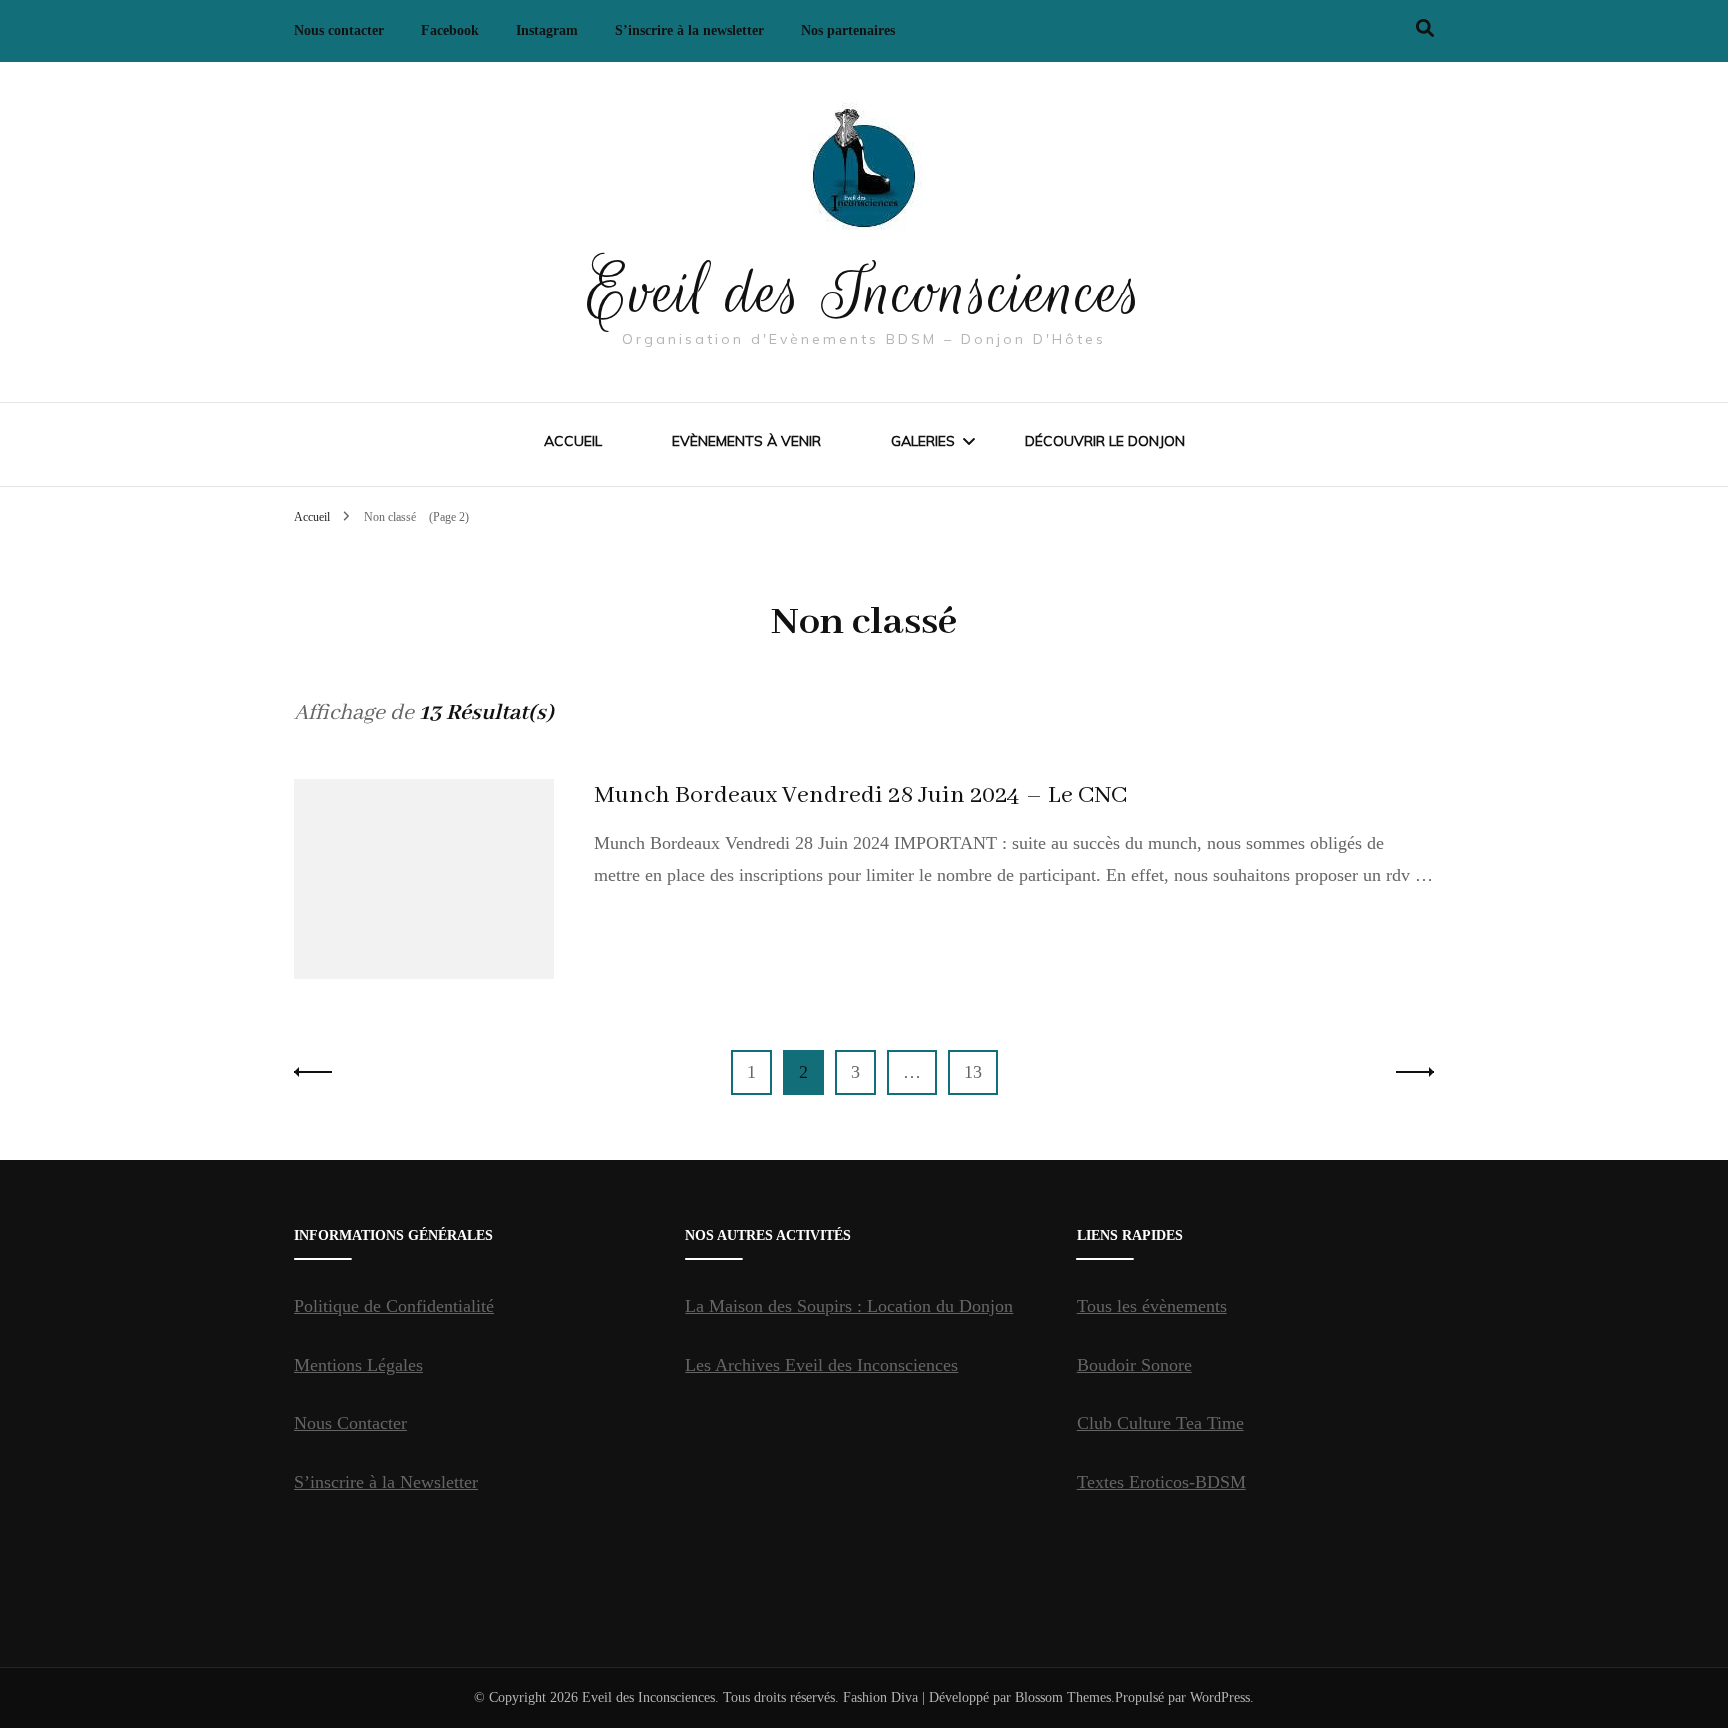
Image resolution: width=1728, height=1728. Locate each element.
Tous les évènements (1152, 1306)
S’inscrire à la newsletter (689, 30)
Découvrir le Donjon (1105, 441)
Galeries (923, 441)
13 (980, 1071)
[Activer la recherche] (1425, 28)
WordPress (1220, 1697)
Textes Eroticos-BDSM (1161, 1482)
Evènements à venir (746, 441)
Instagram (547, 30)
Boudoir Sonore (1134, 1365)
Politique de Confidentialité (394, 1306)
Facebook (450, 30)
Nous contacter (339, 30)
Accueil (573, 441)
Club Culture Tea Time (1160, 1423)
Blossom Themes (1063, 1697)
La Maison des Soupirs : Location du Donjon (849, 1306)
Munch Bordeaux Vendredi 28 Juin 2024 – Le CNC (860, 795)
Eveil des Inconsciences (864, 292)
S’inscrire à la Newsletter (386, 1482)
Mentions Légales (358, 1365)
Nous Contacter (350, 1423)
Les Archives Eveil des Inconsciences (821, 1365)
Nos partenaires (848, 30)
